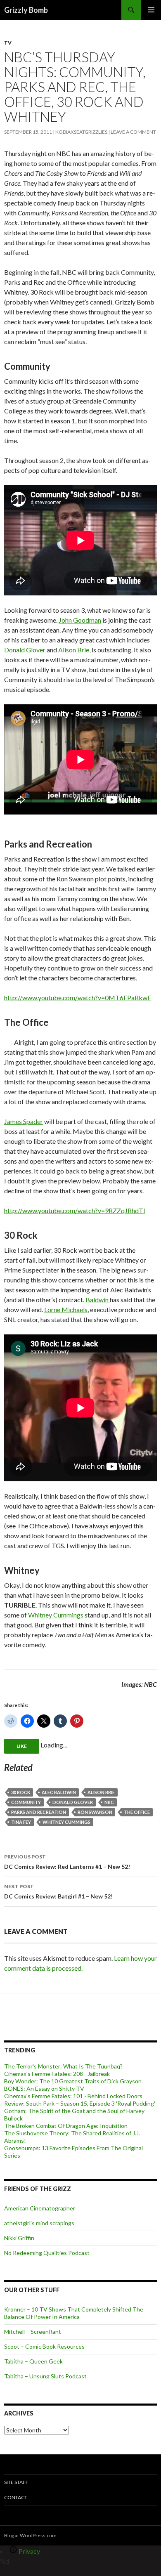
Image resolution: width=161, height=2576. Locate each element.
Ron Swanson (95, 1812)
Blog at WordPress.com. (31, 2535)
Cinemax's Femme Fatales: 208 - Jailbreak (57, 2074)
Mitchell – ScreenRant (33, 2332)
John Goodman (80, 620)
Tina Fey (21, 1822)
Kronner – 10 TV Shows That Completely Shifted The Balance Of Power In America (74, 2313)
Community (26, 1802)
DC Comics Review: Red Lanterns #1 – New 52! (67, 1862)
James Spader (24, 1121)
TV (8, 43)
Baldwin (98, 1300)
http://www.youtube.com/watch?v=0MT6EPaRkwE (78, 998)
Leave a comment (133, 132)
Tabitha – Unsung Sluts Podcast (45, 2376)
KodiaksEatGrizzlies (81, 132)
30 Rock (21, 1792)
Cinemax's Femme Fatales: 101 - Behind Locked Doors (73, 2096)
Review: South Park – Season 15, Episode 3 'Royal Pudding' (80, 2103)
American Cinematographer (40, 2208)
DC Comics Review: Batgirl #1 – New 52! (58, 1891)
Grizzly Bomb (26, 10)
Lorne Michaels (66, 1309)
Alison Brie (74, 650)
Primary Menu (151, 10)
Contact (16, 2497)
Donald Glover (25, 650)
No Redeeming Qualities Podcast (47, 2253)
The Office (137, 1812)
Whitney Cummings (56, 1615)
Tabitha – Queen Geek (33, 2361)
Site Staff (16, 2482)
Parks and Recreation (39, 1812)
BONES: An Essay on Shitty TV (44, 2088)
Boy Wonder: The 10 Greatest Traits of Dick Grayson (73, 2081)
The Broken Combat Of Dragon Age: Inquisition (66, 2126)
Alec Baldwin (59, 1792)
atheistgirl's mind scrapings (39, 2223)
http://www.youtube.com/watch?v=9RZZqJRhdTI (75, 1210)
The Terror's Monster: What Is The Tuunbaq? (63, 2066)
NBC (109, 1802)
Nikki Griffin (19, 2238)
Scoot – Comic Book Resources (44, 2346)
